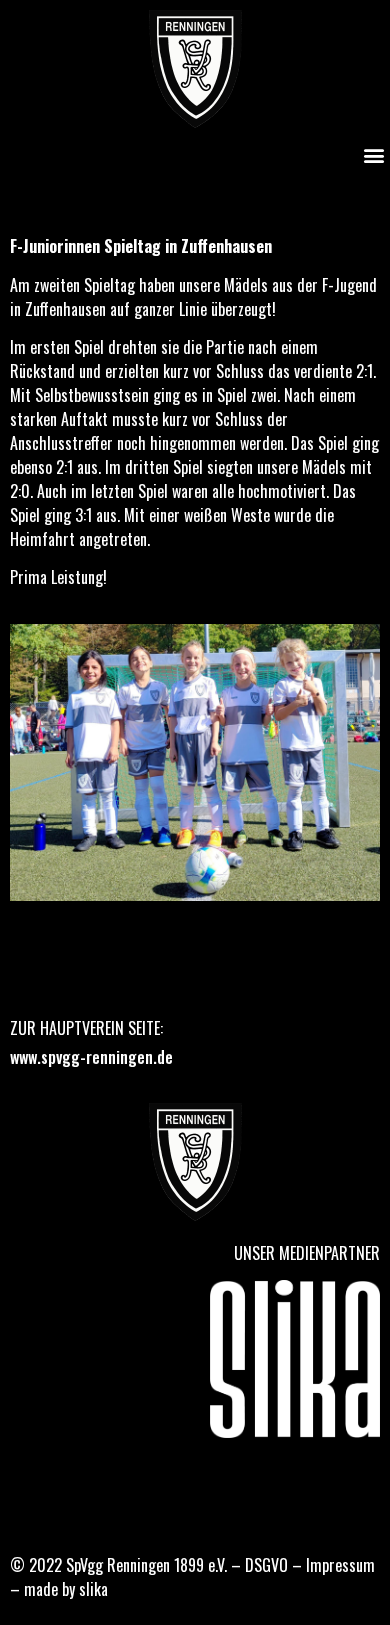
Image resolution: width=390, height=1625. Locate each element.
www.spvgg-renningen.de (91, 1057)
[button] (373, 154)
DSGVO (266, 1565)
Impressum (340, 1565)
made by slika (66, 1589)
